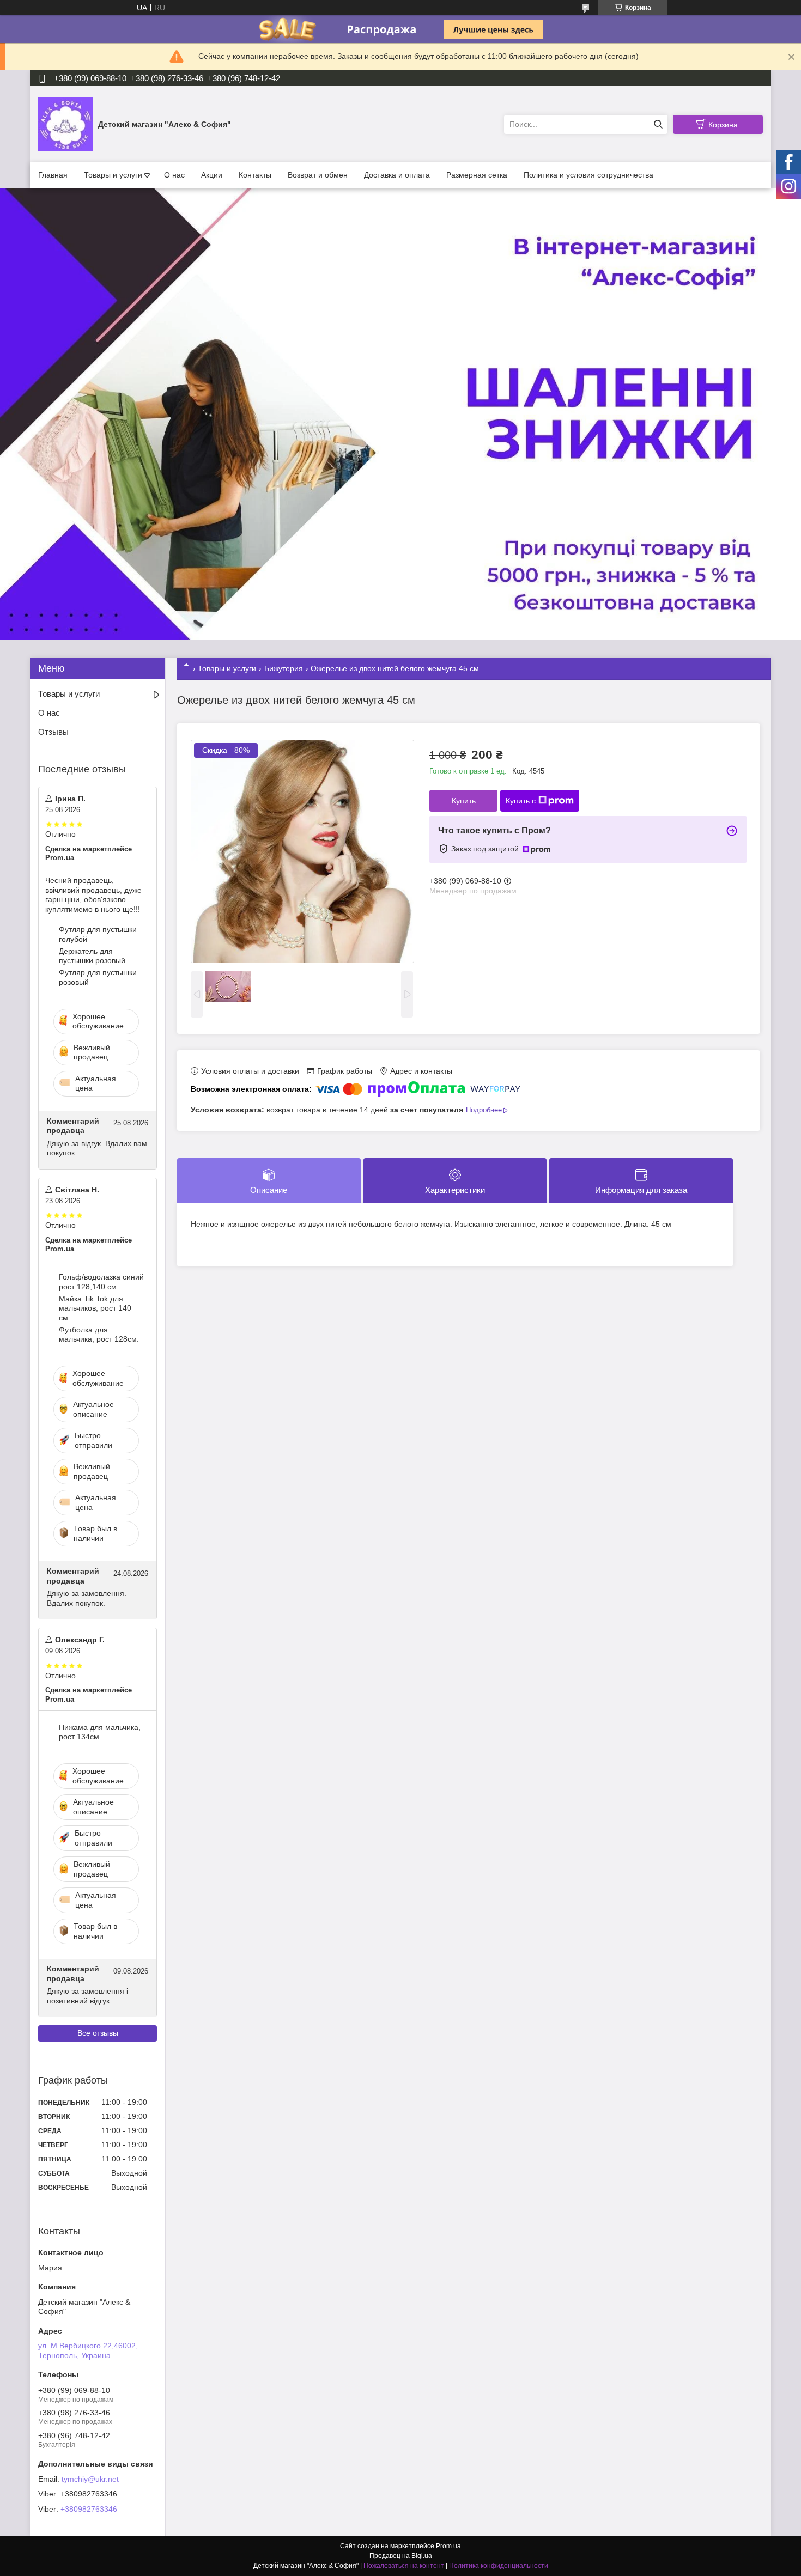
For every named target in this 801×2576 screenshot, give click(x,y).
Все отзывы (98, 2033)
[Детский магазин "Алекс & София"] (65, 124)
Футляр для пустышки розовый (98, 977)
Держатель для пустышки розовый (92, 956)
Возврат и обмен (318, 175)
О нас (174, 175)
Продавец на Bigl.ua (401, 2556)
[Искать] (658, 124)
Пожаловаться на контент (404, 2566)
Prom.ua (448, 2546)
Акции (212, 175)
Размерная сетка (477, 175)
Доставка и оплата (397, 175)
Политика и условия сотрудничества (588, 175)
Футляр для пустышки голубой (98, 934)
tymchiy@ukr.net (90, 2479)
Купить (464, 801)
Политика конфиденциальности (499, 2566)
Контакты (255, 175)
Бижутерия (284, 668)
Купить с (521, 801)
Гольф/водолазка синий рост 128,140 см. (101, 1282)
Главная (53, 175)
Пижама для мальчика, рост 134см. (100, 1732)
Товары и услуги (113, 175)
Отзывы (53, 732)
